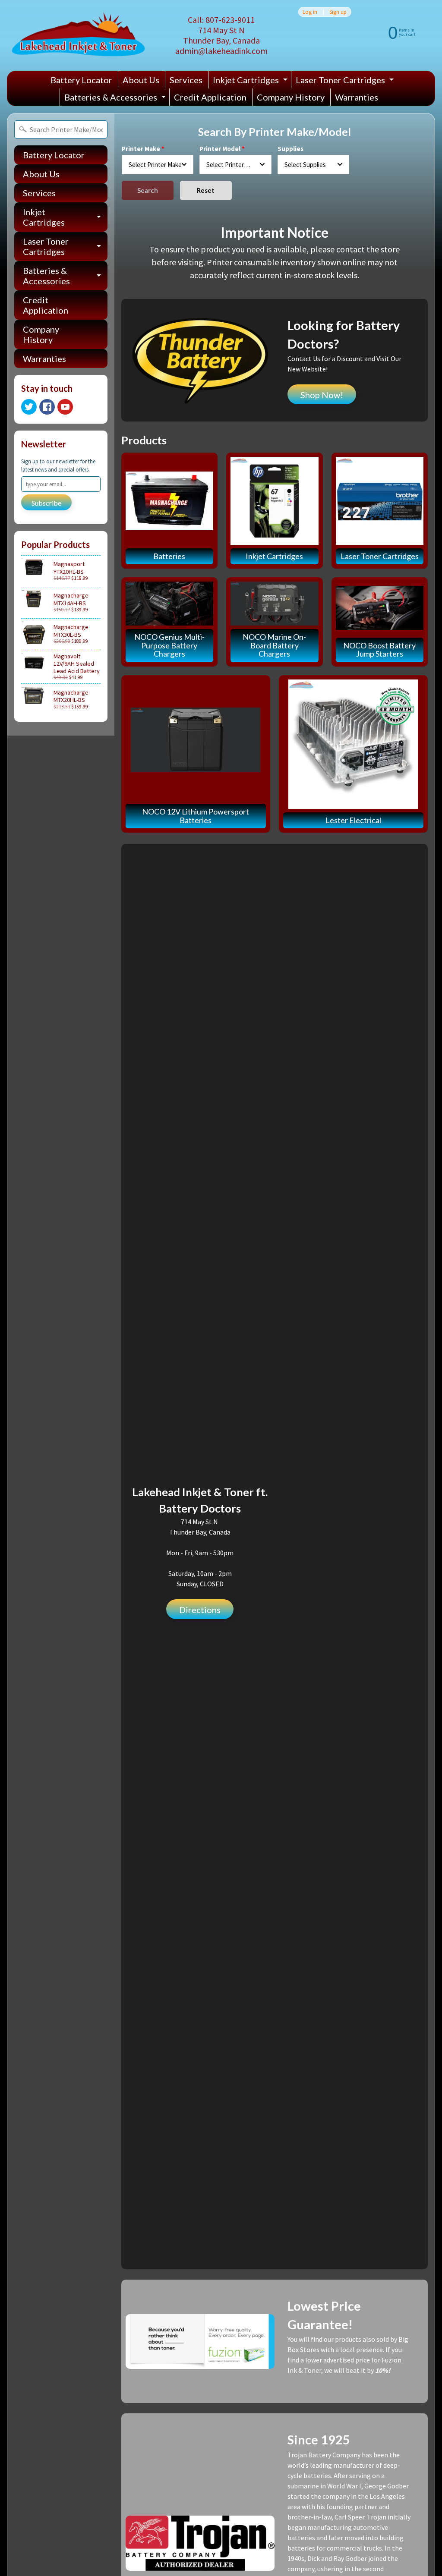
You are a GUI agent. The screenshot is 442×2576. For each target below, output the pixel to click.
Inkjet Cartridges (251, 82)
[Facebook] (47, 407)
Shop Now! (322, 395)
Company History (291, 97)
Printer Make (141, 149)
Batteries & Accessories (116, 99)
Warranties (357, 97)
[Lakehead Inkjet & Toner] (78, 35)
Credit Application (210, 97)
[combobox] (158, 165)
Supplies (290, 149)
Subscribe (46, 503)
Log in (310, 12)
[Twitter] (29, 407)
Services (186, 80)
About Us (141, 80)
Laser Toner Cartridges (346, 82)
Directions (200, 1610)
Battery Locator (81, 80)
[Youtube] (65, 407)
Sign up (338, 12)
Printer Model (220, 149)
